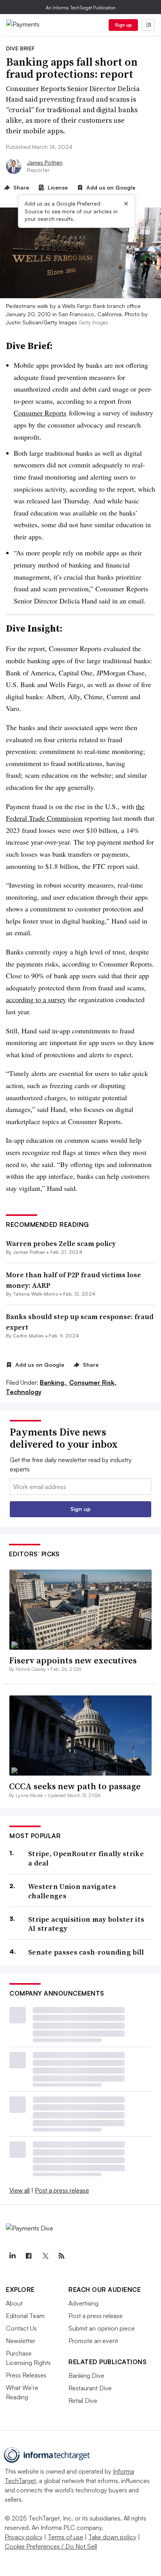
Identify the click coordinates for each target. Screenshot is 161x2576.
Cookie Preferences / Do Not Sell (51, 2546)
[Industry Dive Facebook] (29, 2256)
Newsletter (21, 2341)
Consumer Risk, (93, 1382)
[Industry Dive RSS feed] (61, 2256)
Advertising (83, 2303)
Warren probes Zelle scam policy (61, 1243)
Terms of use (65, 2537)
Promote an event (93, 2341)
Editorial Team (25, 2316)
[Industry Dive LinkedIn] (12, 2256)
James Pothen (45, 162)
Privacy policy (24, 2537)
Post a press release (62, 2190)
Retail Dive (83, 2401)
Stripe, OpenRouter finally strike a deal (86, 1858)
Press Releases (26, 2375)
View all (20, 2190)
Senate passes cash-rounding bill (86, 1952)
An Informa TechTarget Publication (81, 8)
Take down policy (112, 2537)
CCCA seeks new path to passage (75, 1786)
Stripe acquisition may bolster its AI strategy (86, 1924)
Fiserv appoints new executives (73, 1660)
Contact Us (21, 2328)
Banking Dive (86, 2376)
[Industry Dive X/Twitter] (45, 2256)
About (14, 2303)
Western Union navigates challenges (72, 1891)
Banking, (54, 1382)
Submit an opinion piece (102, 2328)
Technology (24, 1392)
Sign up (123, 25)
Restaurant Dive (90, 2388)
